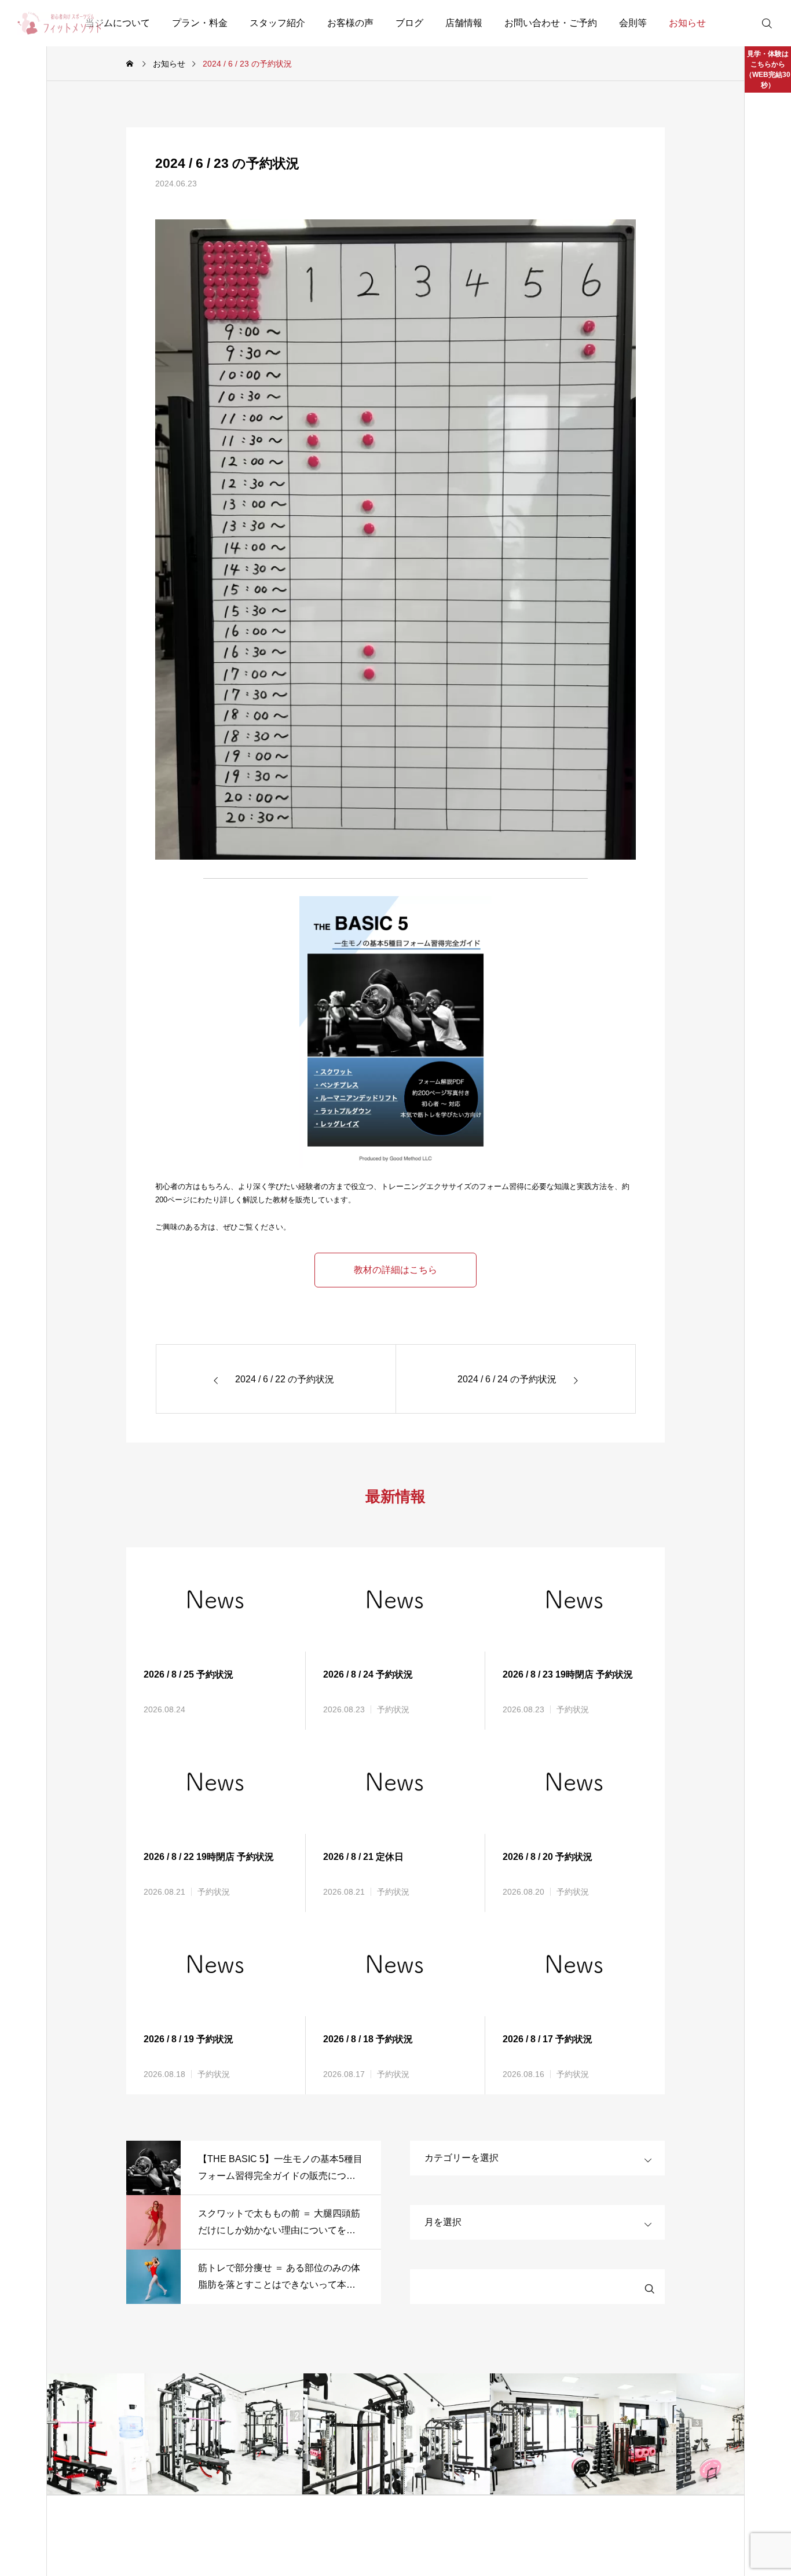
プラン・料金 (200, 23)
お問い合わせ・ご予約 (551, 23)
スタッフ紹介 (277, 23)
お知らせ (687, 23)
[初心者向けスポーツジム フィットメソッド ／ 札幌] (60, 23)
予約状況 (393, 1709)
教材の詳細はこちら (395, 1270)
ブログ (409, 23)
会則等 (633, 23)
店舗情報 (464, 23)
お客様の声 (350, 23)
